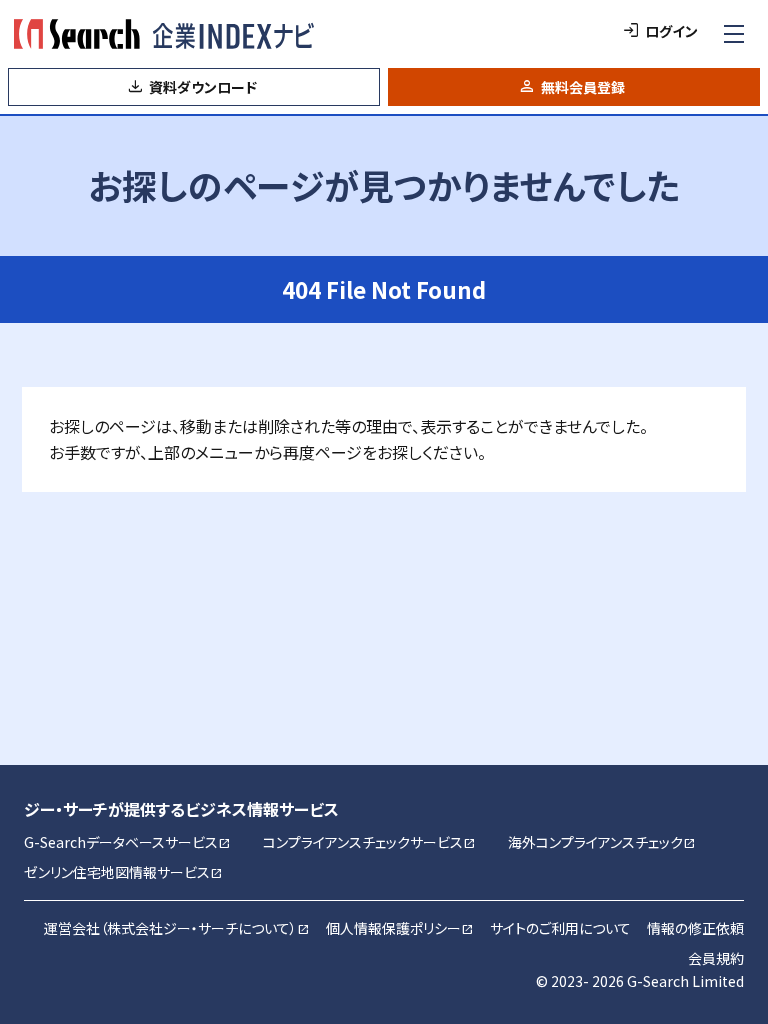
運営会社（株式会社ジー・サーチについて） (177, 928)
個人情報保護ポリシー (400, 928)
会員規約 (716, 958)
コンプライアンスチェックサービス (369, 842)
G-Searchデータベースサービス (127, 842)
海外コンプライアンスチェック (602, 842)
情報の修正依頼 (695, 928)
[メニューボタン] (734, 34)
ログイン (671, 31)
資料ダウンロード (203, 87)
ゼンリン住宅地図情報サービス (123, 872)
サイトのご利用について (560, 928)
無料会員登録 (583, 87)
